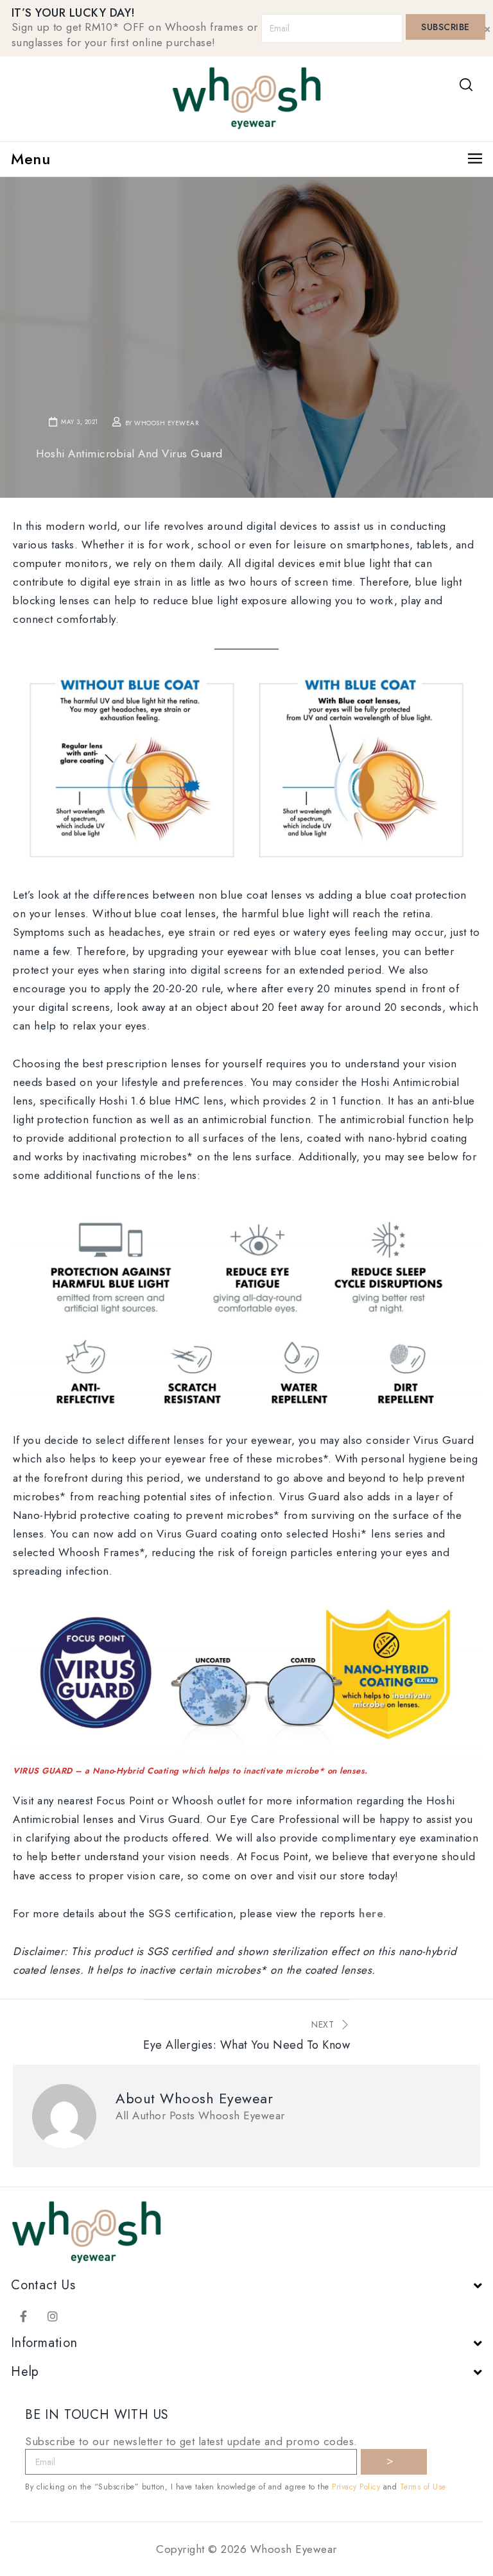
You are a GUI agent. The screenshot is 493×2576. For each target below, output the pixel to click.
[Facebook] (24, 2316)
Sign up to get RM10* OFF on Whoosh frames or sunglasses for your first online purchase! (135, 35)
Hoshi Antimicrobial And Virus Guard (129, 453)
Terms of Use (423, 2487)
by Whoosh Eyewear (162, 423)
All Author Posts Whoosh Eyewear (200, 2115)
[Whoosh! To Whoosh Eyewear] (247, 97)
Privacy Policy (356, 2487)
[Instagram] (53, 2316)
